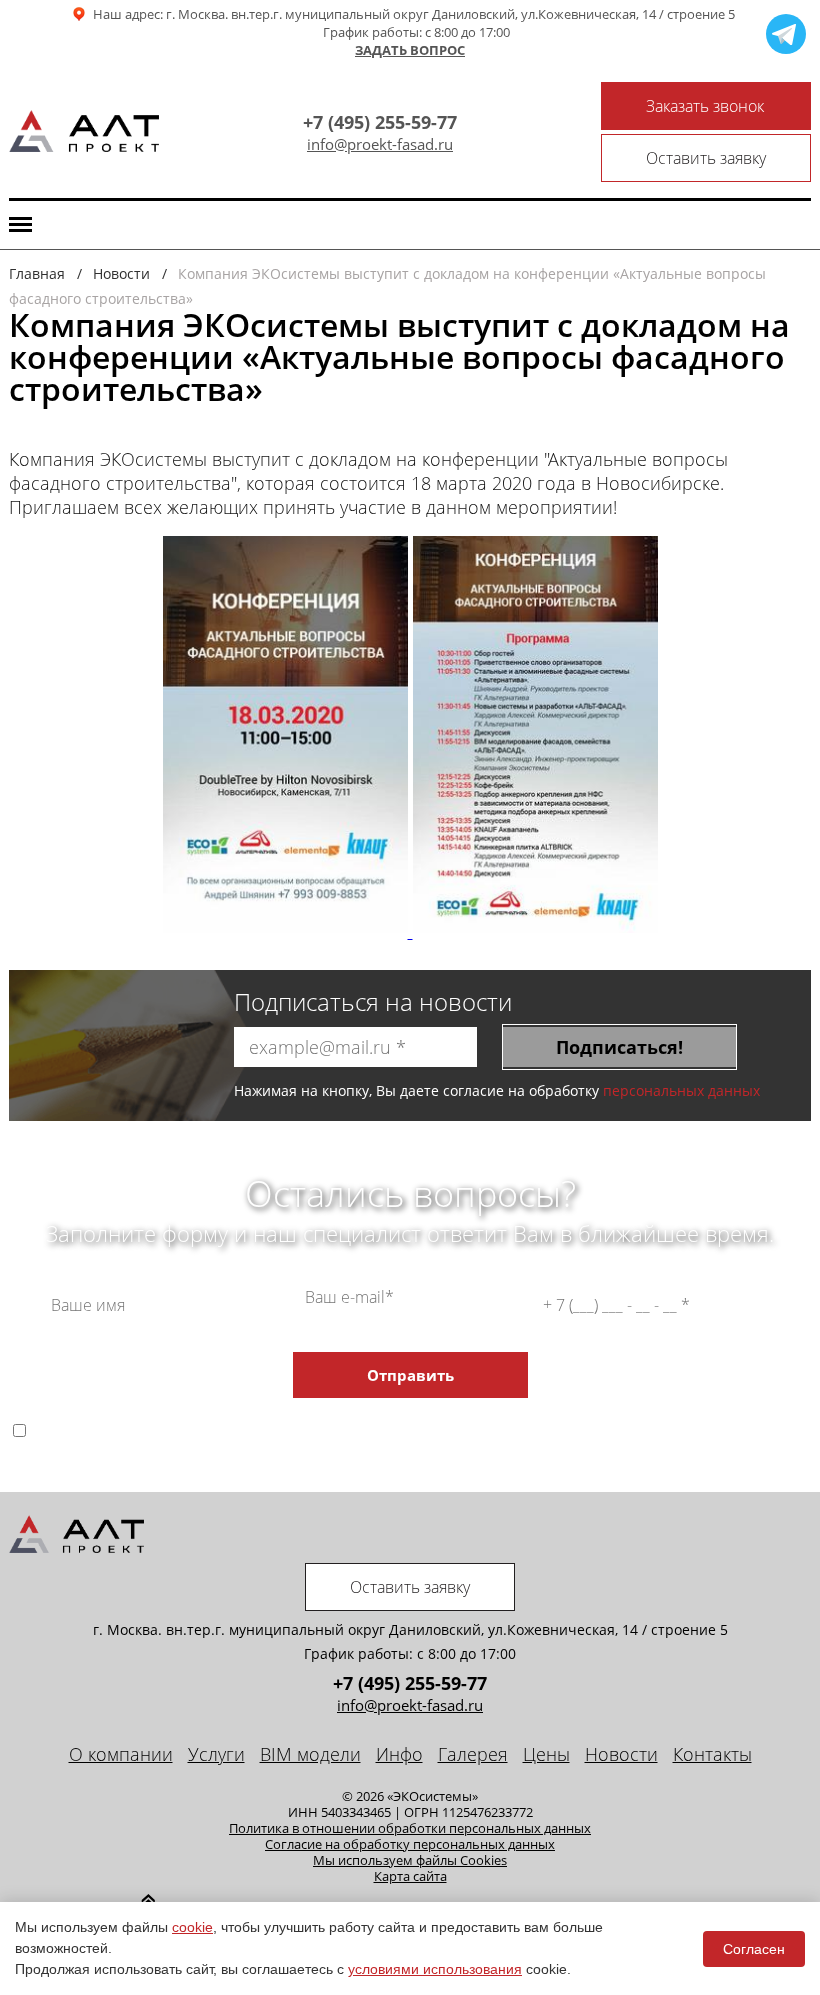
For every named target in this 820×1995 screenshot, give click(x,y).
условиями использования (435, 1969)
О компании (121, 1754)
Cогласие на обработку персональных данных (410, 1844)
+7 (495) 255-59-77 (380, 122)
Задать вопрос (410, 51)
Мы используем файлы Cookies (410, 1860)
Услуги (216, 1754)
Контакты (712, 1754)
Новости (621, 1754)
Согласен (754, 1949)
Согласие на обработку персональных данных (410, 1413)
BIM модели (310, 1754)
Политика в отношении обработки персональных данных (410, 1828)
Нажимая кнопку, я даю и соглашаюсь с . (429, 1430)
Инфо (399, 1754)
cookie (192, 1927)
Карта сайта (410, 1876)
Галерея (473, 1754)
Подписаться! (619, 1047)
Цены (546, 1754)
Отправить (410, 1375)
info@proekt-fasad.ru (380, 144)
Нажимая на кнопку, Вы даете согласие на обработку (497, 1090)
